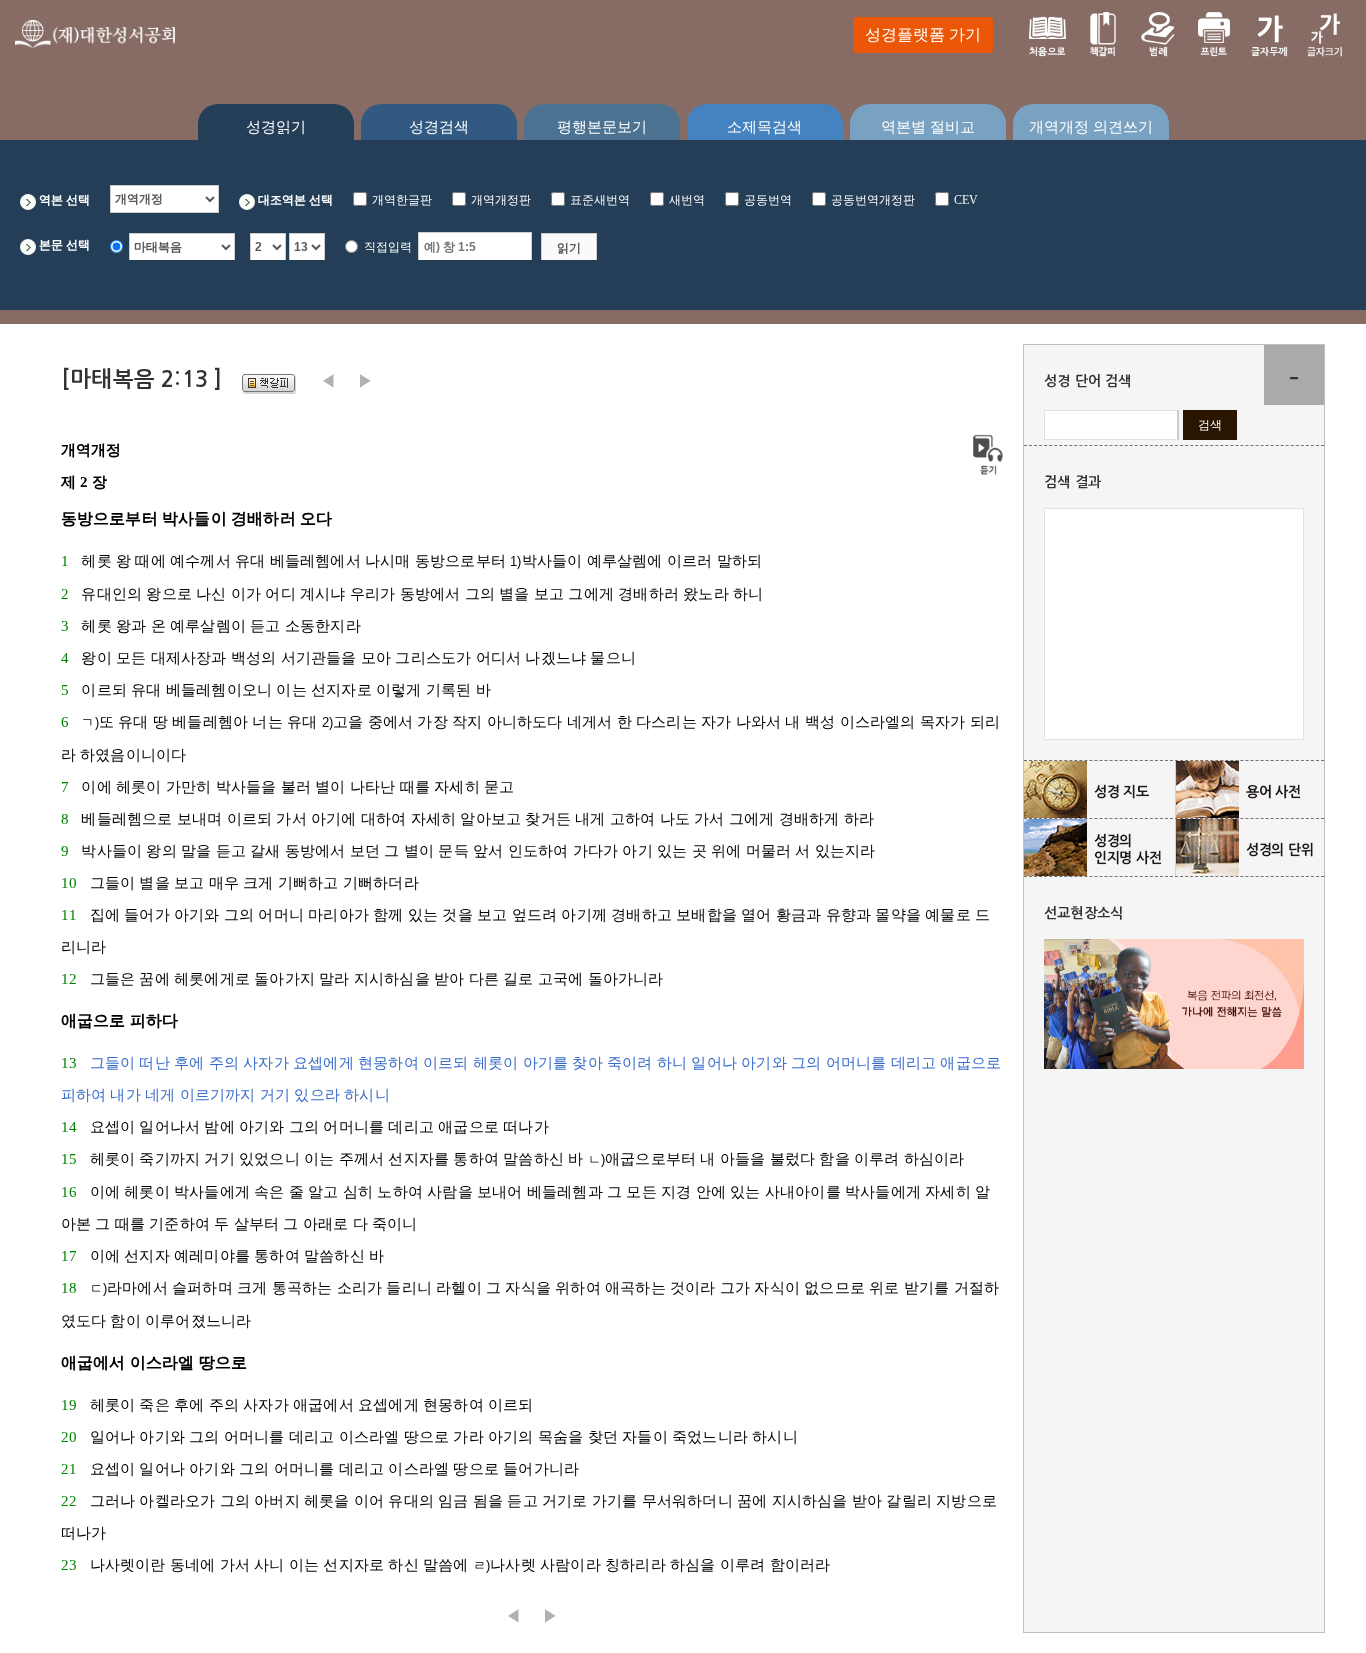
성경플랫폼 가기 (923, 34)
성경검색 (439, 127)
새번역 (687, 200)
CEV (966, 200)
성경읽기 (276, 127)
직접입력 (388, 247)
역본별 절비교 (928, 127)
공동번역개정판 (873, 200)
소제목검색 (764, 127)
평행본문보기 (602, 127)
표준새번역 (600, 200)
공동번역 (768, 200)
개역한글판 (402, 200)
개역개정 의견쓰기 (1091, 127)
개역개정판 (501, 200)
